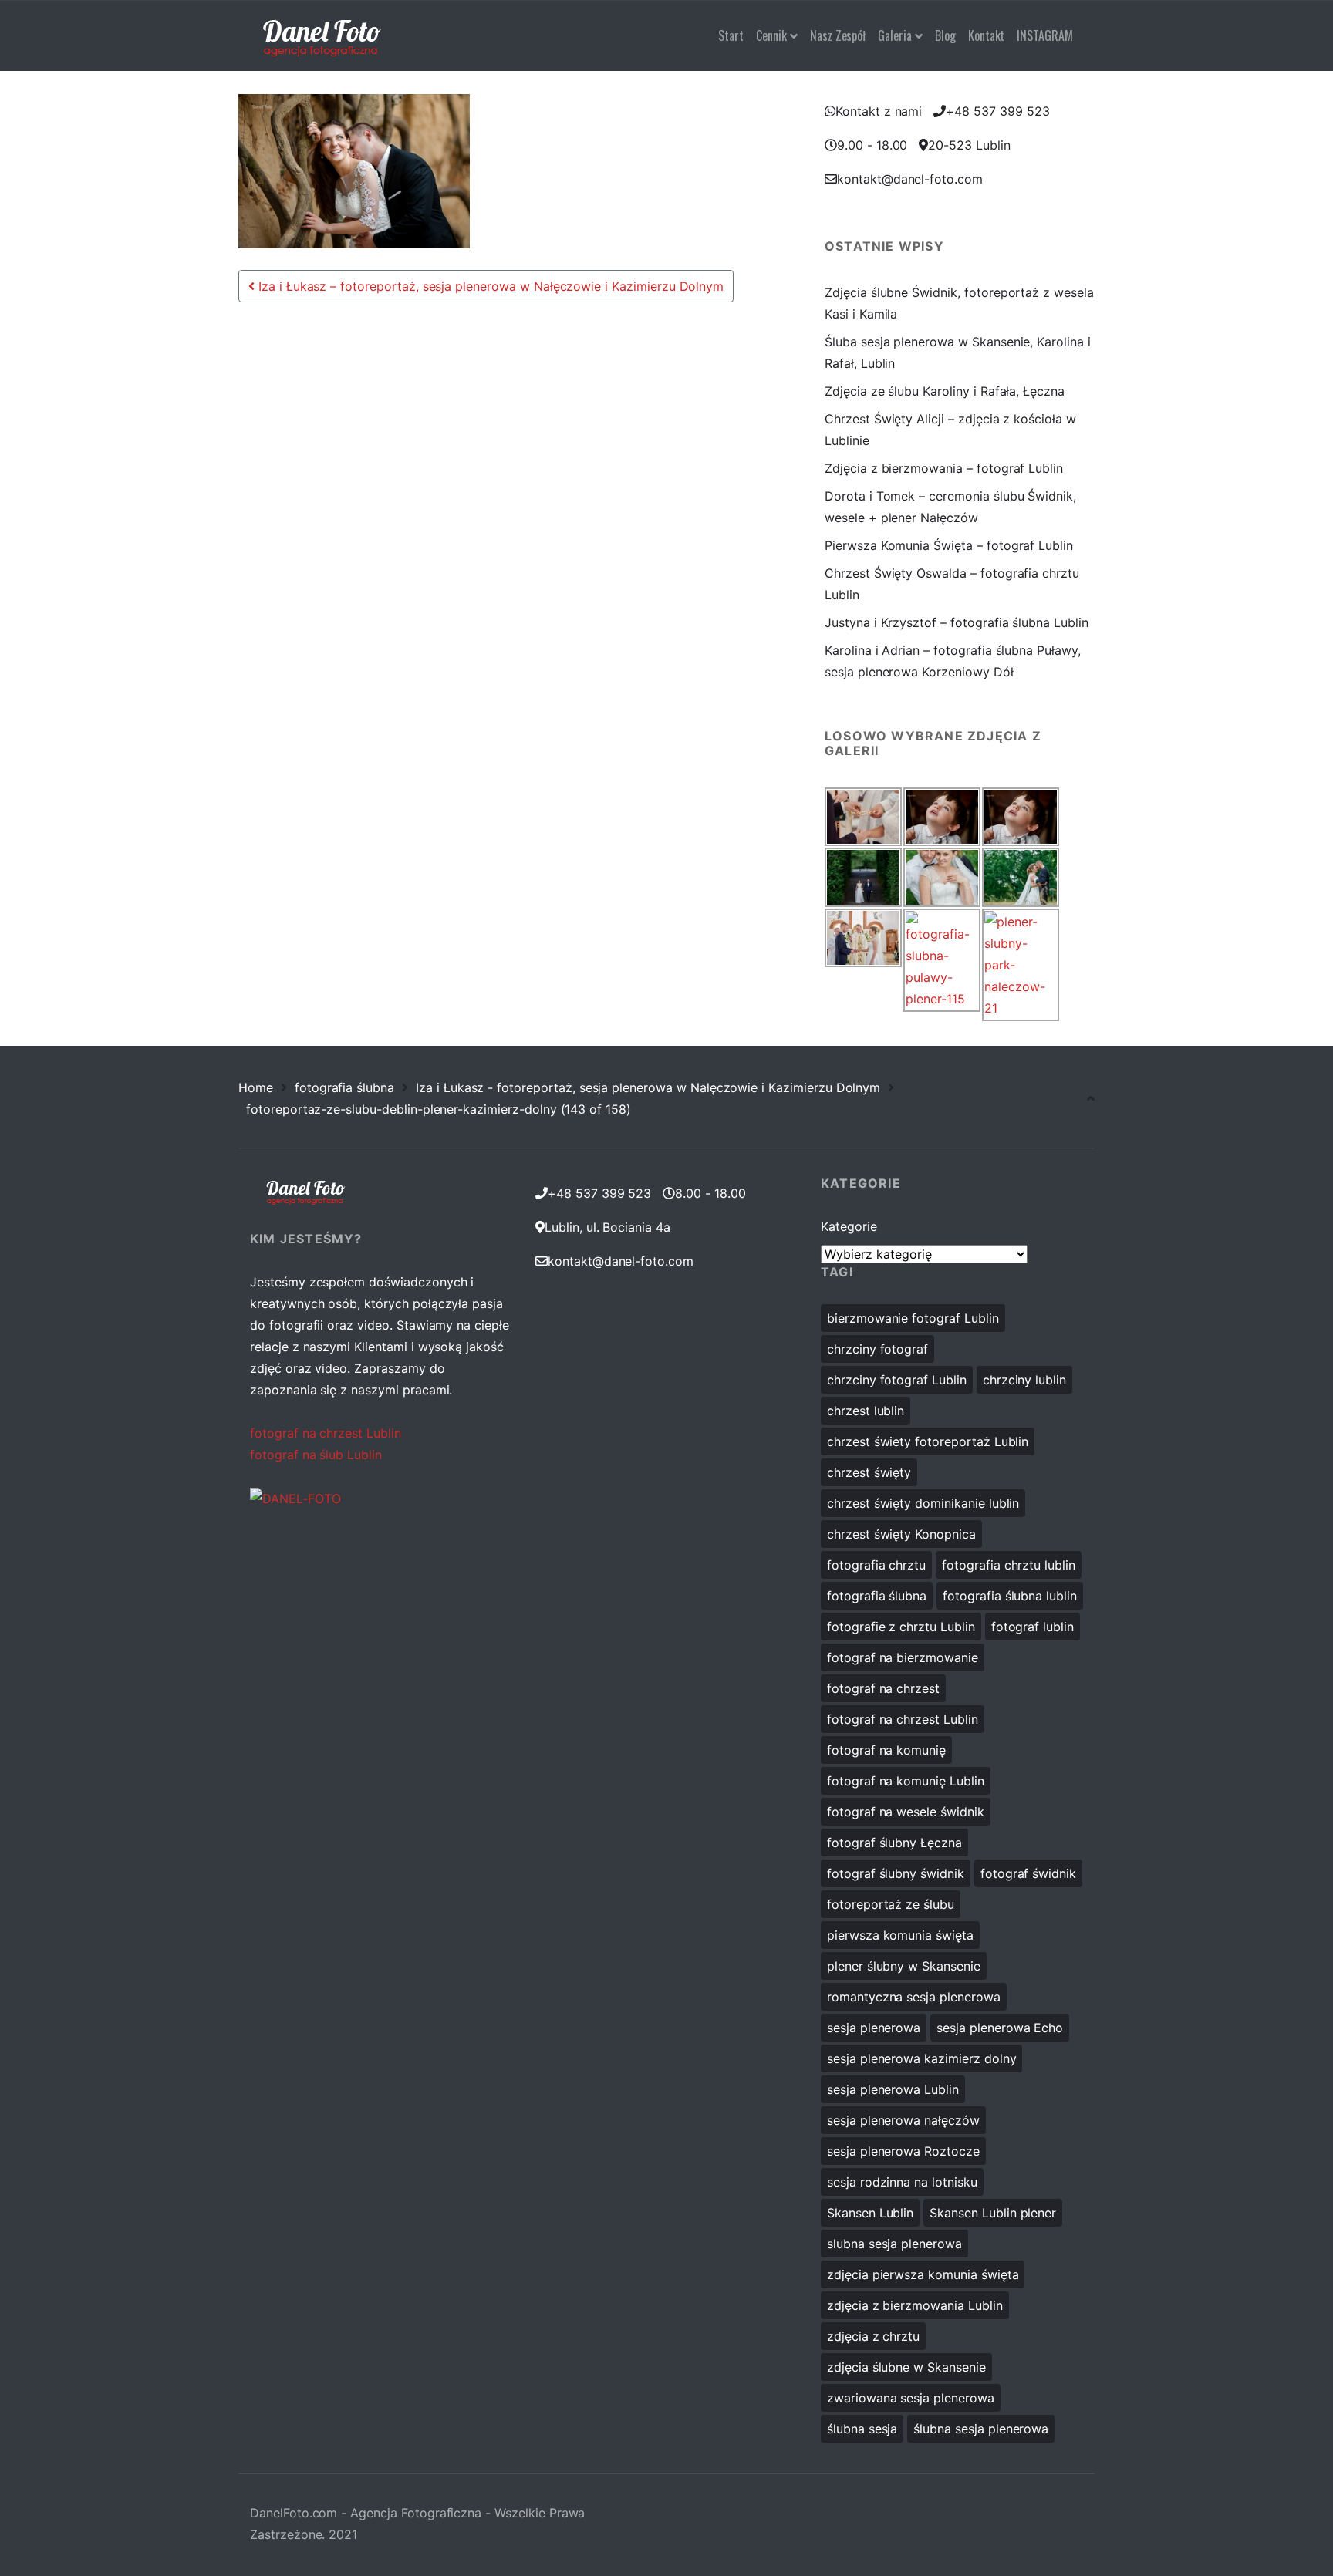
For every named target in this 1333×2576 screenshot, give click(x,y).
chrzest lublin (866, 1411)
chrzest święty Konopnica (901, 1534)
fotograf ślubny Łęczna (894, 1843)
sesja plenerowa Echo (1000, 2028)
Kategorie (849, 1226)
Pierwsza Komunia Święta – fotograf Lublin (949, 545)
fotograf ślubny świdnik (896, 1873)
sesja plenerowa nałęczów (903, 2120)
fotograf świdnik (1028, 1873)
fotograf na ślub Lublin (316, 1455)
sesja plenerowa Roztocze (903, 2151)
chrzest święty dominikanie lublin (923, 1503)
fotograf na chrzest (883, 1688)
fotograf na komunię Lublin (906, 1781)
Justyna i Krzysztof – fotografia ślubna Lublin (957, 622)
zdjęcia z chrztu (873, 2336)
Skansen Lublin (870, 2213)
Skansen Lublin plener (993, 2213)
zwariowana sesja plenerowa (911, 2398)
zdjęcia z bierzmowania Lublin (915, 2305)
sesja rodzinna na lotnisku (902, 2182)
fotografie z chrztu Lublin (901, 1627)
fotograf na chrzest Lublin (326, 1433)
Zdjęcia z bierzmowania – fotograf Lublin (944, 468)
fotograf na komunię (886, 1750)
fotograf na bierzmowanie (903, 1657)
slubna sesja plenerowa (894, 2244)
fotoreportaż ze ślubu (891, 1904)
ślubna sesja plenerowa (981, 2429)
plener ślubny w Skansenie (904, 1966)
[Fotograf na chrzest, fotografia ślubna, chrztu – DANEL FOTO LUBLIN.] (322, 35)
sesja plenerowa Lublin (893, 2089)
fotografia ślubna (344, 1087)
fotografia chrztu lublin (1009, 1565)
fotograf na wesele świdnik (906, 1812)
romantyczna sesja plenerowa (914, 1997)
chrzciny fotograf (877, 1349)
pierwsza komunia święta (900, 1935)
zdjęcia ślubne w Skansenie (906, 2367)
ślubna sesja (862, 2429)
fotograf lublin (1033, 1627)
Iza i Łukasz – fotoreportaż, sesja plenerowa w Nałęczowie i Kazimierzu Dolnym (489, 286)
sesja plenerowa (874, 2028)
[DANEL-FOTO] (295, 1498)
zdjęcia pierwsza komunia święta (923, 2274)
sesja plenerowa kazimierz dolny (922, 2058)
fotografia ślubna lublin (1010, 1596)
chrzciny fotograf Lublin (897, 1380)
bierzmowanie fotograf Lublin (913, 1318)
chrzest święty (869, 1472)
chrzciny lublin (1024, 1380)
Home (256, 1087)
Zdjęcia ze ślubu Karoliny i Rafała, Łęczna (945, 391)
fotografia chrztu (876, 1565)
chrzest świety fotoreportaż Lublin (928, 1441)
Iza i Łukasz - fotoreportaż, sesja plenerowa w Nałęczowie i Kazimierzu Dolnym (648, 1087)
